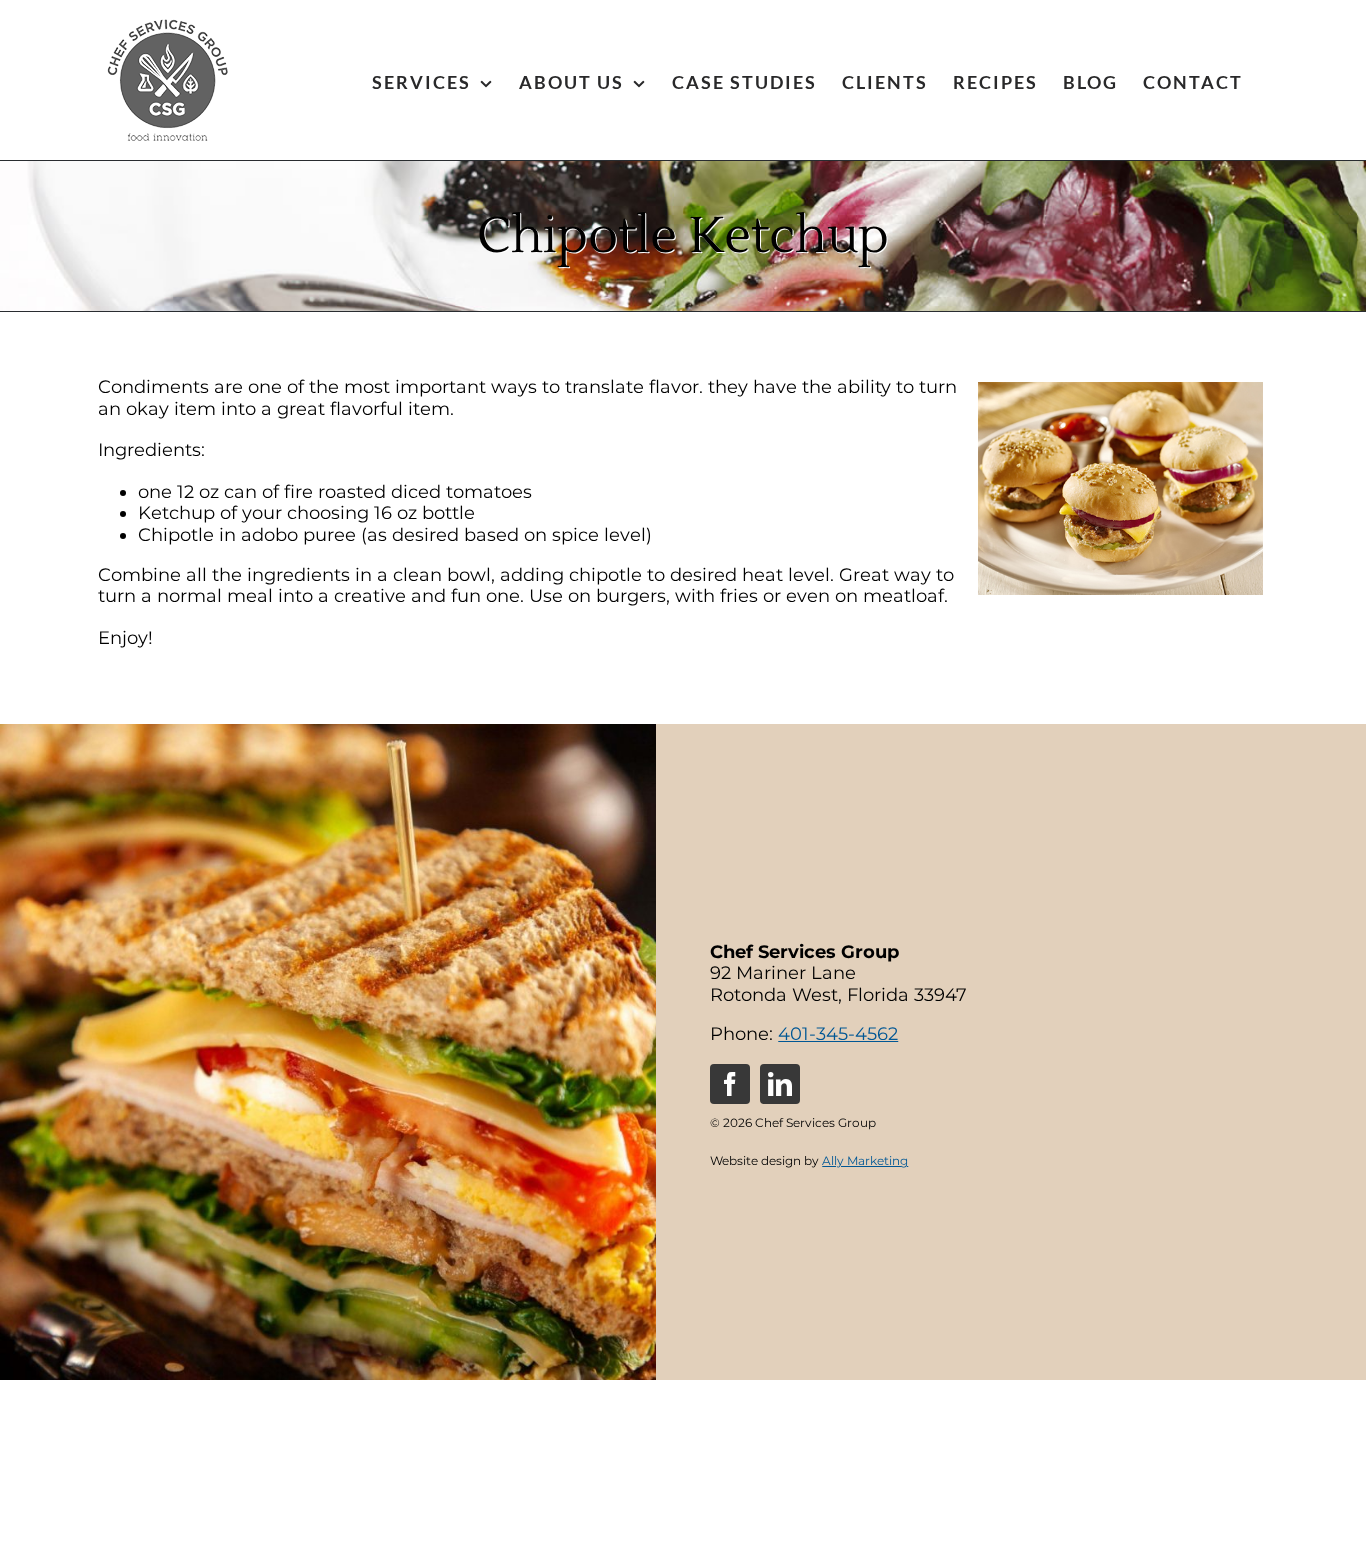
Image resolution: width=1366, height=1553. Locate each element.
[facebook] (730, 1084)
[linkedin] (780, 1084)
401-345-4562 (838, 1034)
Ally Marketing (865, 1160)
